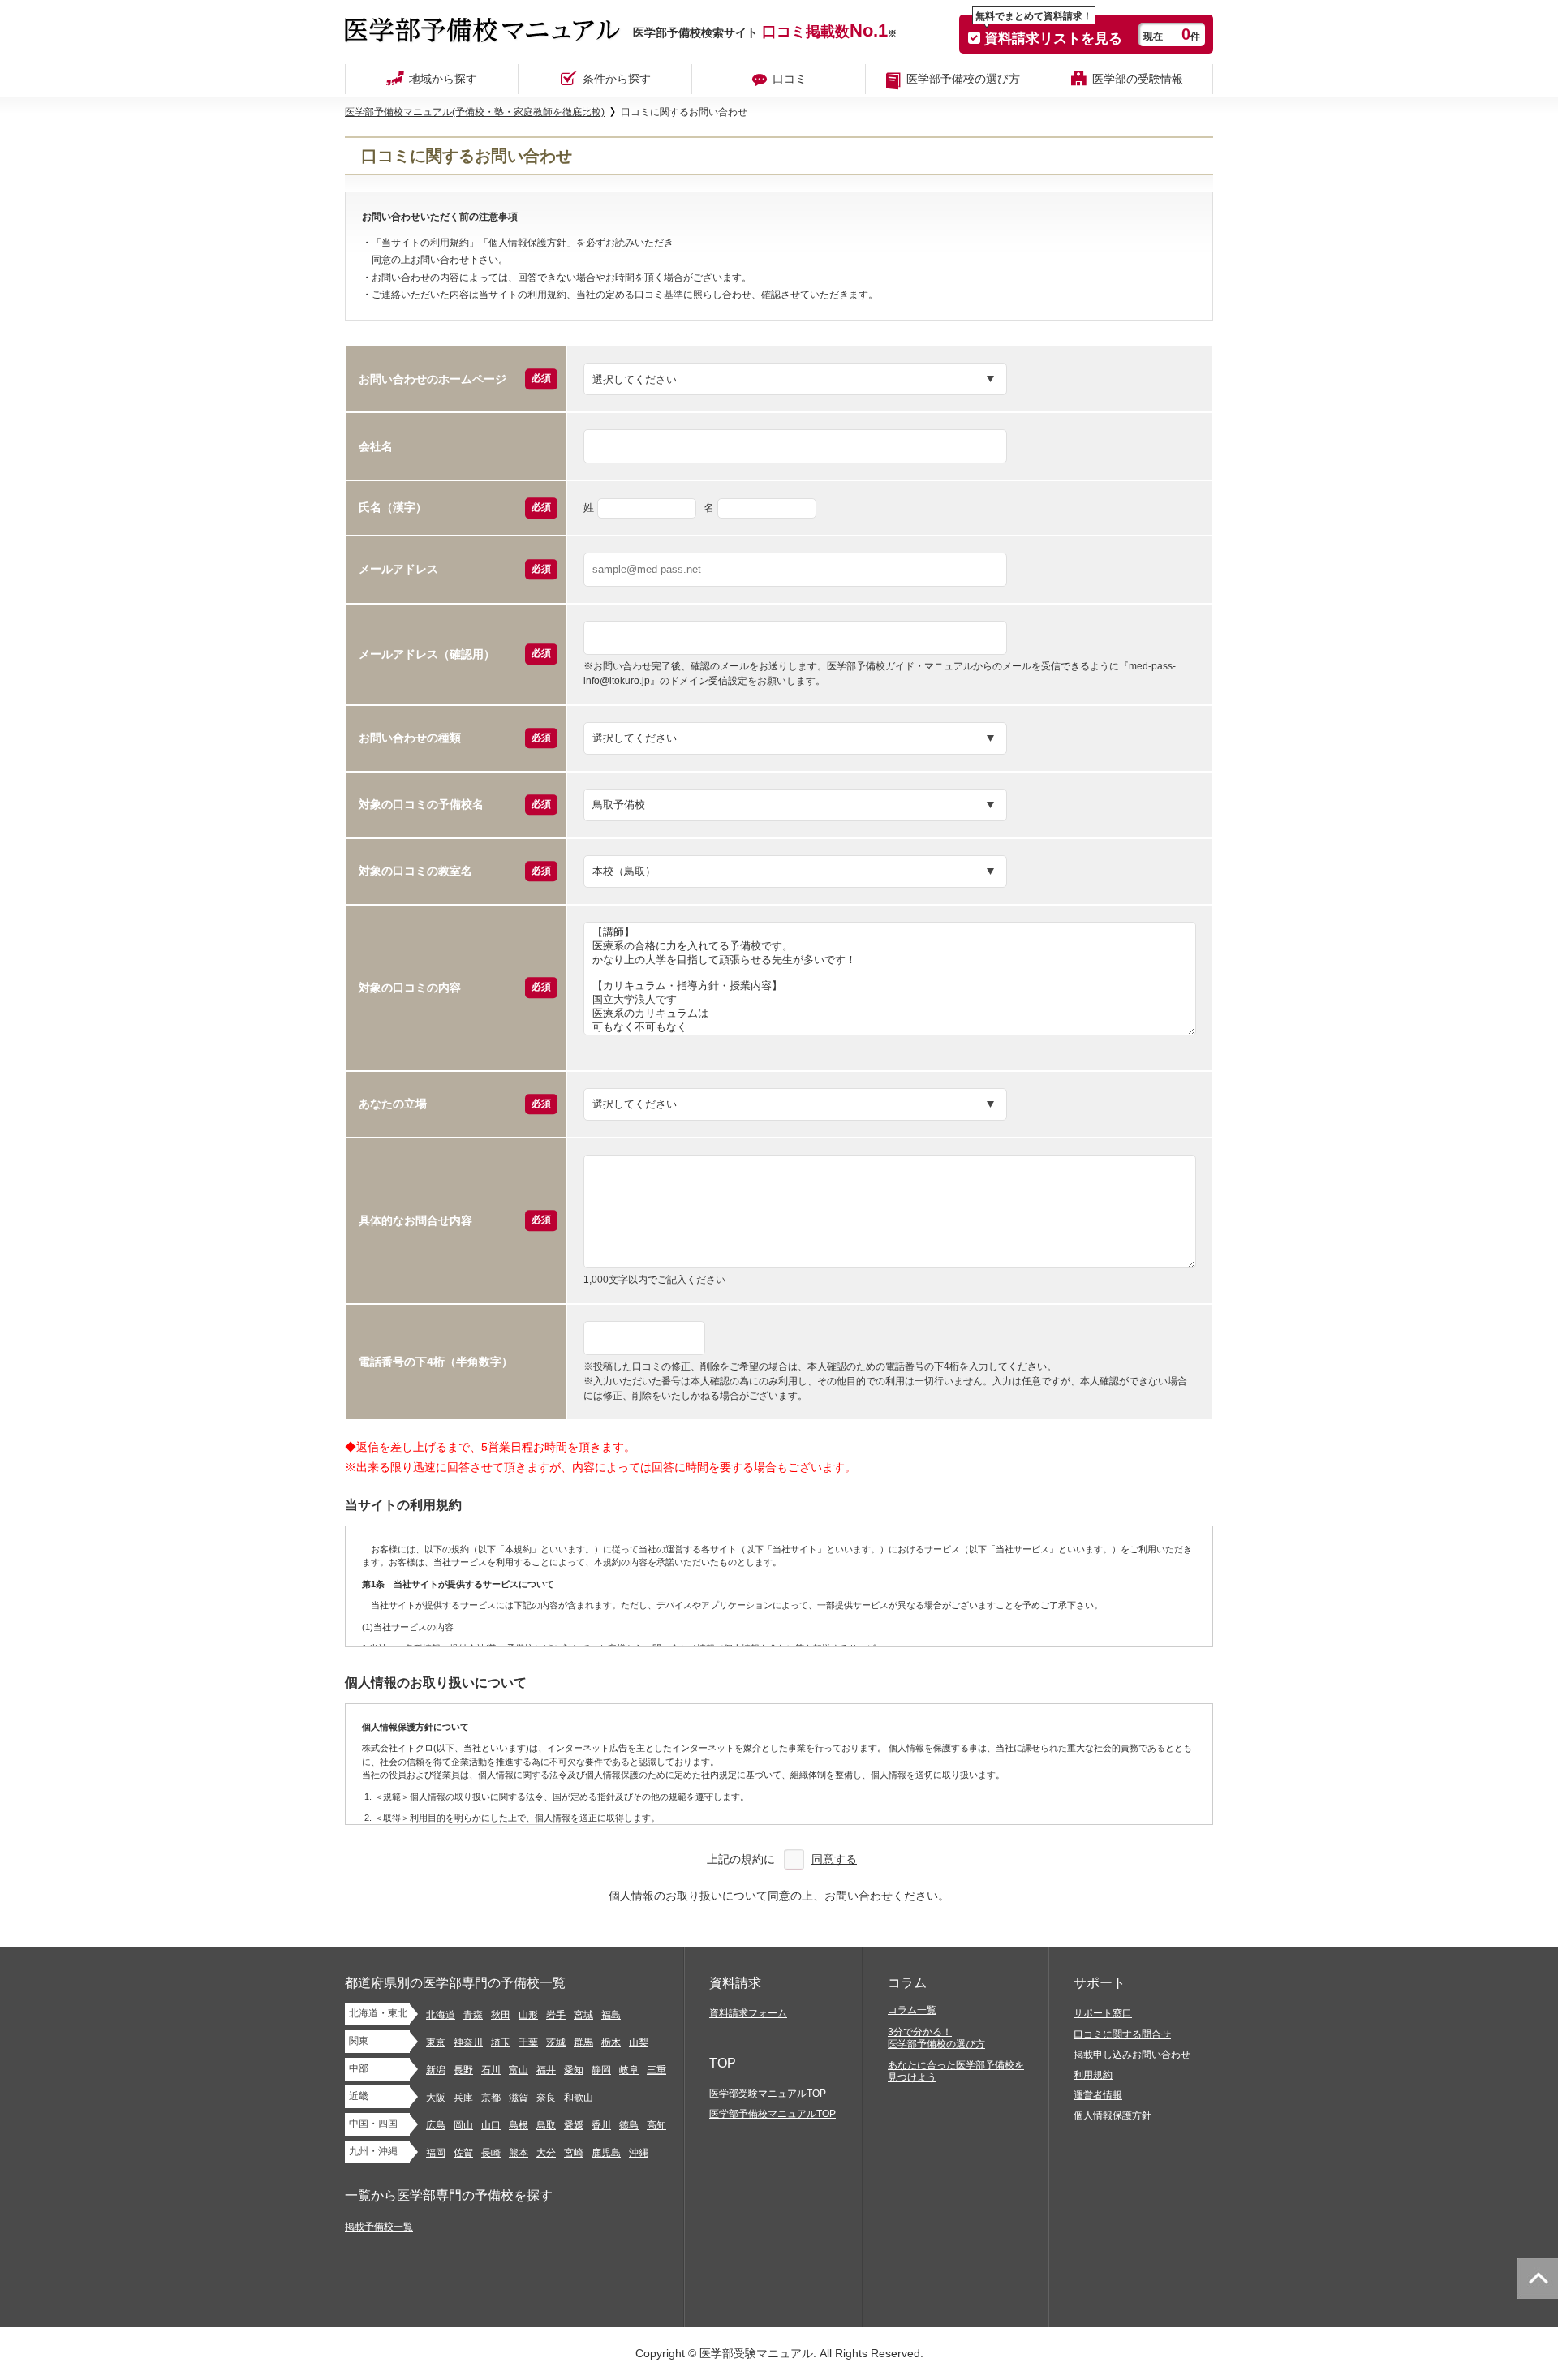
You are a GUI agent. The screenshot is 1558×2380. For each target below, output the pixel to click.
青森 (473, 2015)
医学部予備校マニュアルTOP (773, 2114)
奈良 (546, 2098)
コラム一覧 (912, 2010)
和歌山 (579, 2098)
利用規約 (450, 243)
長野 (463, 2070)
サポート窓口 (1103, 2013)
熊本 (519, 2153)
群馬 (583, 2042)
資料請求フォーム (748, 2013)
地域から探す (443, 79)
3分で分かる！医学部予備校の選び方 (936, 2038)
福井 (546, 2070)
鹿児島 (606, 2153)
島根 (519, 2125)
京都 (491, 2098)
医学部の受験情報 (1138, 79)
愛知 (574, 2070)
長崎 (491, 2153)
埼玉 (501, 2042)
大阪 (436, 2098)
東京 (436, 2042)
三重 (656, 2070)
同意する (834, 1859)
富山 (519, 2070)
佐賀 (463, 2153)
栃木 (611, 2042)
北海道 (441, 2015)
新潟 (436, 2070)
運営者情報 (1098, 2095)
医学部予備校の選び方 (963, 79)
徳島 (629, 2125)
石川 (491, 2070)
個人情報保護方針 (527, 243)
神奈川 (468, 2042)
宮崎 (574, 2153)
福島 (611, 2015)
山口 (491, 2125)
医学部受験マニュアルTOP (768, 2094)
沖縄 (639, 2153)
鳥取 (546, 2125)
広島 (436, 2125)
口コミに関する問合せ (1122, 2034)
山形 (528, 2015)
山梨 (639, 2042)
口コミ (790, 79)
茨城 (556, 2042)
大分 (546, 2153)
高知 (656, 2125)
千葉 (528, 2042)
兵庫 (463, 2098)
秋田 (501, 2015)
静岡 (601, 2070)
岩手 (556, 2015)
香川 (601, 2125)
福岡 (436, 2153)
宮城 (583, 2015)
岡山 (463, 2125)
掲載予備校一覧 (379, 2227)
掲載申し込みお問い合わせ (1132, 2055)
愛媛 (574, 2125)
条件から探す (617, 79)
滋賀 (519, 2098)
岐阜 (629, 2070)
